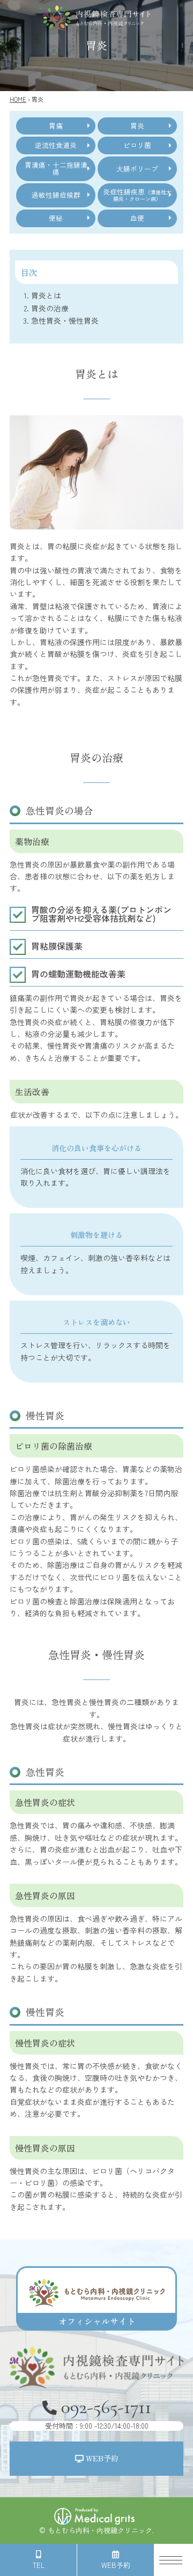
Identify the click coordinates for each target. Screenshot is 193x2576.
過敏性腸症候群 (56, 195)
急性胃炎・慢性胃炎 (65, 320)
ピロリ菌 (137, 145)
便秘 (56, 218)
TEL (39, 2565)
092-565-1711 (98, 2413)
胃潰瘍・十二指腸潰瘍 (56, 168)
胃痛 (56, 126)
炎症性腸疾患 (137, 195)
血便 (137, 218)
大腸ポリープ (137, 169)
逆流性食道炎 (56, 145)
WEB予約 (101, 2458)
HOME (18, 99)
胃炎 (137, 126)
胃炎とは (46, 295)
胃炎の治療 (50, 308)
